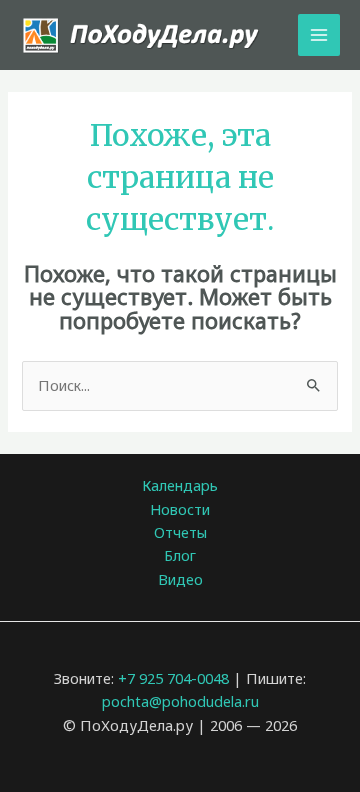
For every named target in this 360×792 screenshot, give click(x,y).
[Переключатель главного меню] (319, 35)
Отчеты (180, 532)
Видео (180, 579)
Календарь (180, 485)
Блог (180, 555)
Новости (180, 509)
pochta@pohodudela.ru (180, 701)
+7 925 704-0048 (173, 678)
